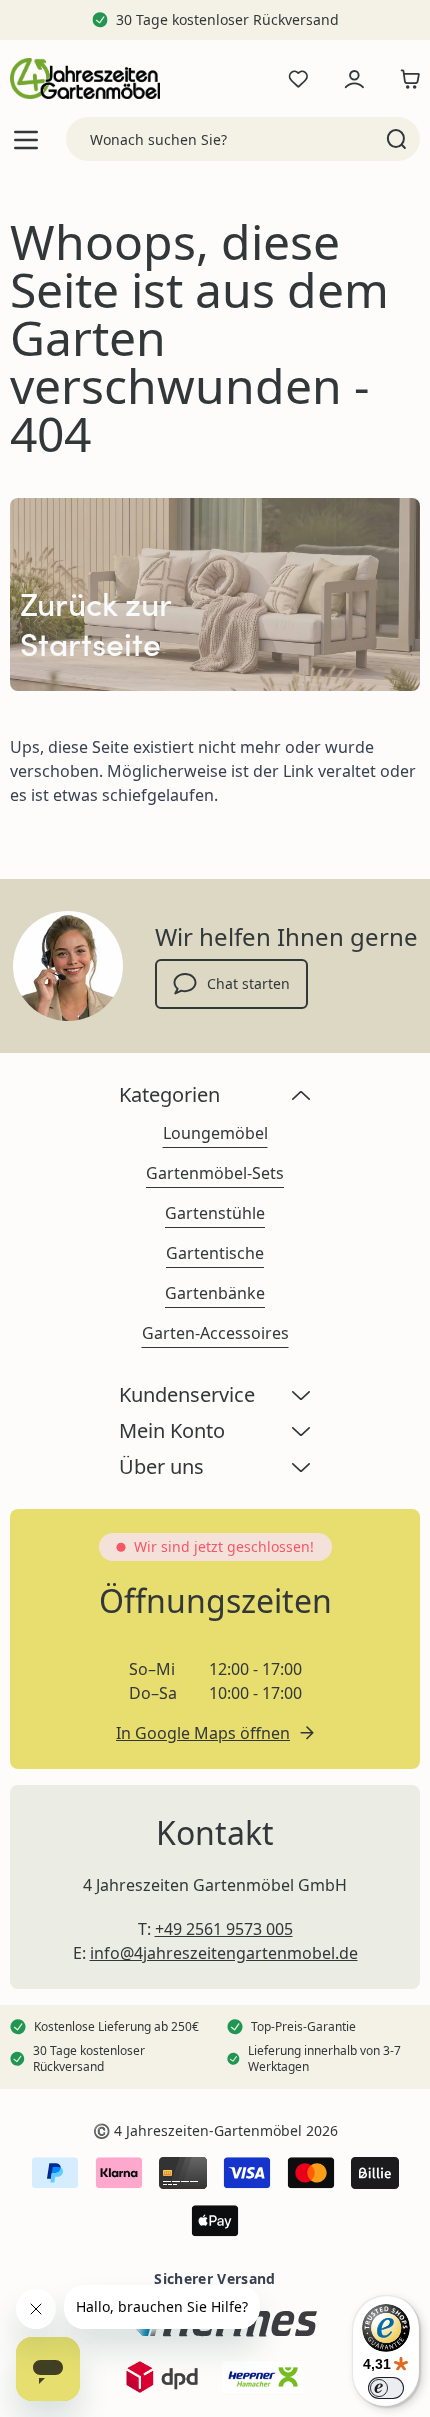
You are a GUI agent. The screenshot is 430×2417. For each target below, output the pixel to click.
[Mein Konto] (354, 79)
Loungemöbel (215, 1133)
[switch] (386, 2388)
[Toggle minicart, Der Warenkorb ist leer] (405, 79)
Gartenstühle (215, 1213)
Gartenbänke (215, 1293)
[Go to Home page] (85, 78)
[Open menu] (26, 139)
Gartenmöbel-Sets (215, 1173)
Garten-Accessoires (215, 1333)
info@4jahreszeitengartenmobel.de (224, 1953)
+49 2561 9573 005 (224, 1929)
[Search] (396, 139)
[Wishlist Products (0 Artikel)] (298, 79)
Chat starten (248, 983)
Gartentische (215, 1253)
